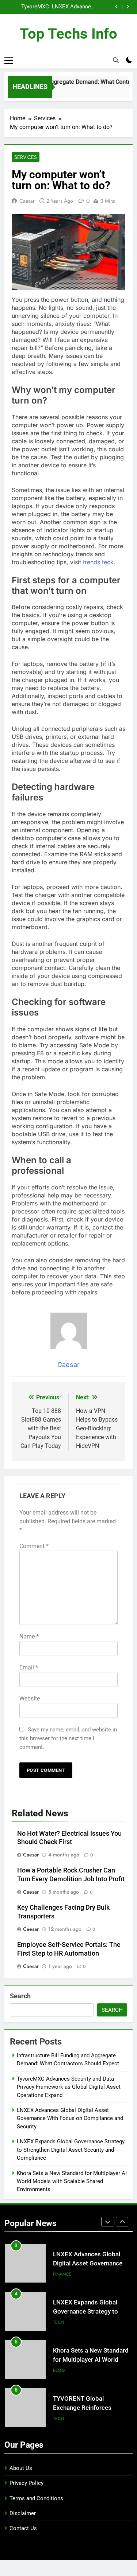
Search (20, 1996)
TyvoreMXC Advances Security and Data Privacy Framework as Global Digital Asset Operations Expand (28, 7)
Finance (62, 2274)
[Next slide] (128, 7)
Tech (58, 2322)
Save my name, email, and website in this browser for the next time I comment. (68, 1738)
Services (26, 157)
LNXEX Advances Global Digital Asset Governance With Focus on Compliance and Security (73, 7)
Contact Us (23, 2528)
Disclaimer (23, 2513)
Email (29, 1667)
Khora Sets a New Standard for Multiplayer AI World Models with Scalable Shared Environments (72, 2181)
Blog (59, 2370)
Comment (34, 1546)
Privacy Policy (26, 2483)
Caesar (27, 201)
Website (30, 1698)
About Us (21, 2468)
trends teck (97, 562)
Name (29, 1636)
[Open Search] (116, 60)
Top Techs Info (68, 34)
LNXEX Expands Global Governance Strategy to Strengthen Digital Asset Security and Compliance (71, 2150)
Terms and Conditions (36, 2498)
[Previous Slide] (117, 7)
